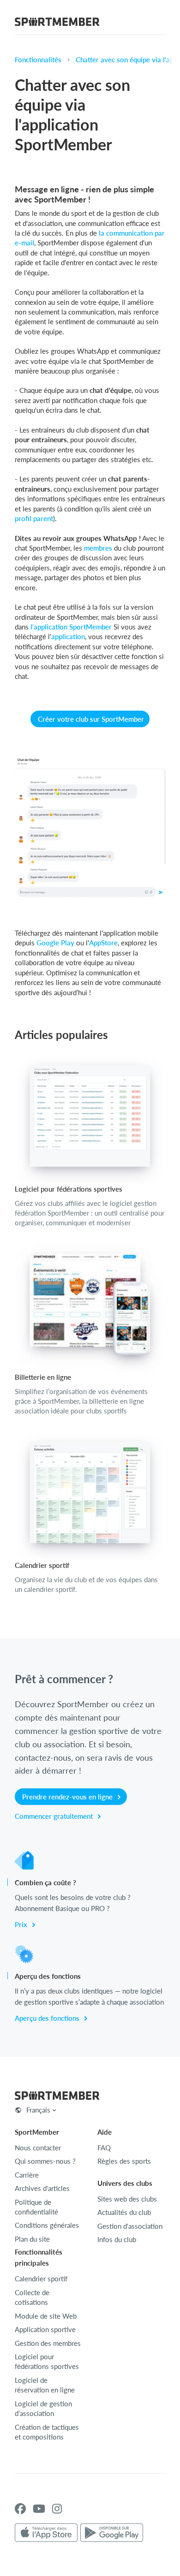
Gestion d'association (130, 2226)
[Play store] (112, 2533)
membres (98, 548)
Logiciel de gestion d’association (43, 2408)
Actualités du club (124, 2212)
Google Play (55, 943)
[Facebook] (20, 2509)
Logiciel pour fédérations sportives (47, 2361)
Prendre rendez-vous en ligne (68, 1797)
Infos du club (117, 2239)
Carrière (27, 2175)
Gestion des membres (48, 2343)
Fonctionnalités (38, 59)
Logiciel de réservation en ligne (45, 2385)
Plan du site (32, 2239)
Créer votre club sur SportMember (91, 719)
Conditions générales (47, 2225)
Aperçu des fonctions (48, 2018)
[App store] (46, 2533)
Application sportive (45, 2329)
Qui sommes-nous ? (45, 2161)
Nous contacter (38, 2148)
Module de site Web (46, 2316)
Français (38, 2110)
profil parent (34, 518)
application (68, 636)
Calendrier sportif (41, 2279)
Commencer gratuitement (55, 1816)
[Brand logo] (57, 23)
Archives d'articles (42, 2188)
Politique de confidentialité (36, 2207)
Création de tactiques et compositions (47, 2432)
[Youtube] (39, 2509)
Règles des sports (124, 2161)
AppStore (103, 943)
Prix (22, 1924)
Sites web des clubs (127, 2199)
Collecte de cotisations (32, 2297)
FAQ (104, 2148)
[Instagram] (57, 2509)
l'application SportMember (71, 627)
